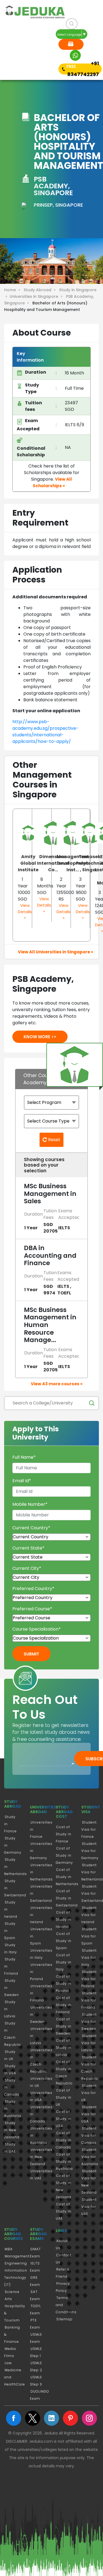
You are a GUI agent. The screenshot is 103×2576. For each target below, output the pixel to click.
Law (8, 2363)
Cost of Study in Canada (64, 2140)
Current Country (31, 1528)
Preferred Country (33, 1589)
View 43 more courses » (57, 1384)
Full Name (24, 1457)
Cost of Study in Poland (64, 1984)
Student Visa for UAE (89, 2207)
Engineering (16, 2263)
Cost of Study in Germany (64, 1855)
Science (12, 2292)
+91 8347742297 (83, 69)
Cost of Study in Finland (64, 2005)
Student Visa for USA (89, 2114)
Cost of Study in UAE (64, 2211)
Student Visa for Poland (89, 1979)
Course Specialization (37, 1629)
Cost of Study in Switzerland (67, 1898)
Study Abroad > (41, 290)
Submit (31, 1654)
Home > (13, 290)
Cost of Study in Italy (64, 1962)
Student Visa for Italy (89, 1958)
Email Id (22, 1481)
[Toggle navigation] (13, 46)
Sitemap (64, 2319)
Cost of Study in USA (64, 2119)
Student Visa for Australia (90, 2157)
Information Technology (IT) (16, 2278)
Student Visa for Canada (89, 2135)
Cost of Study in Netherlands (67, 1877)
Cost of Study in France (64, 1834)
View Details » (25, 911)
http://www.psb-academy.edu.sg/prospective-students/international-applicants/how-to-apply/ (45, 732)
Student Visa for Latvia (89, 2043)
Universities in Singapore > (37, 296)
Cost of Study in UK (64, 2097)
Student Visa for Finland (89, 2000)
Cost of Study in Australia (64, 2161)
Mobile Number (30, 1504)
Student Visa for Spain (89, 1936)
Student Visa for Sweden (89, 2022)
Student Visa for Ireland (89, 1915)
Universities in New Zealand (41, 2157)
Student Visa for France (89, 1829)
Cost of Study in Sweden (64, 2026)
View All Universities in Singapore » (55, 952)
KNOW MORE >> (40, 1037)
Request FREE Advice (71, 44)
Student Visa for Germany (90, 1851)
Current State (28, 1548)
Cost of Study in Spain (64, 1941)
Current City (27, 1568)
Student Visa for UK (89, 2093)
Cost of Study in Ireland (64, 1919)
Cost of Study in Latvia (64, 2048)
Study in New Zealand (12, 2130)
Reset (54, 1140)
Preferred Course (32, 1609)
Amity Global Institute (28, 863)
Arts (8, 2299)
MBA (9, 2249)
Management (17, 2256)
